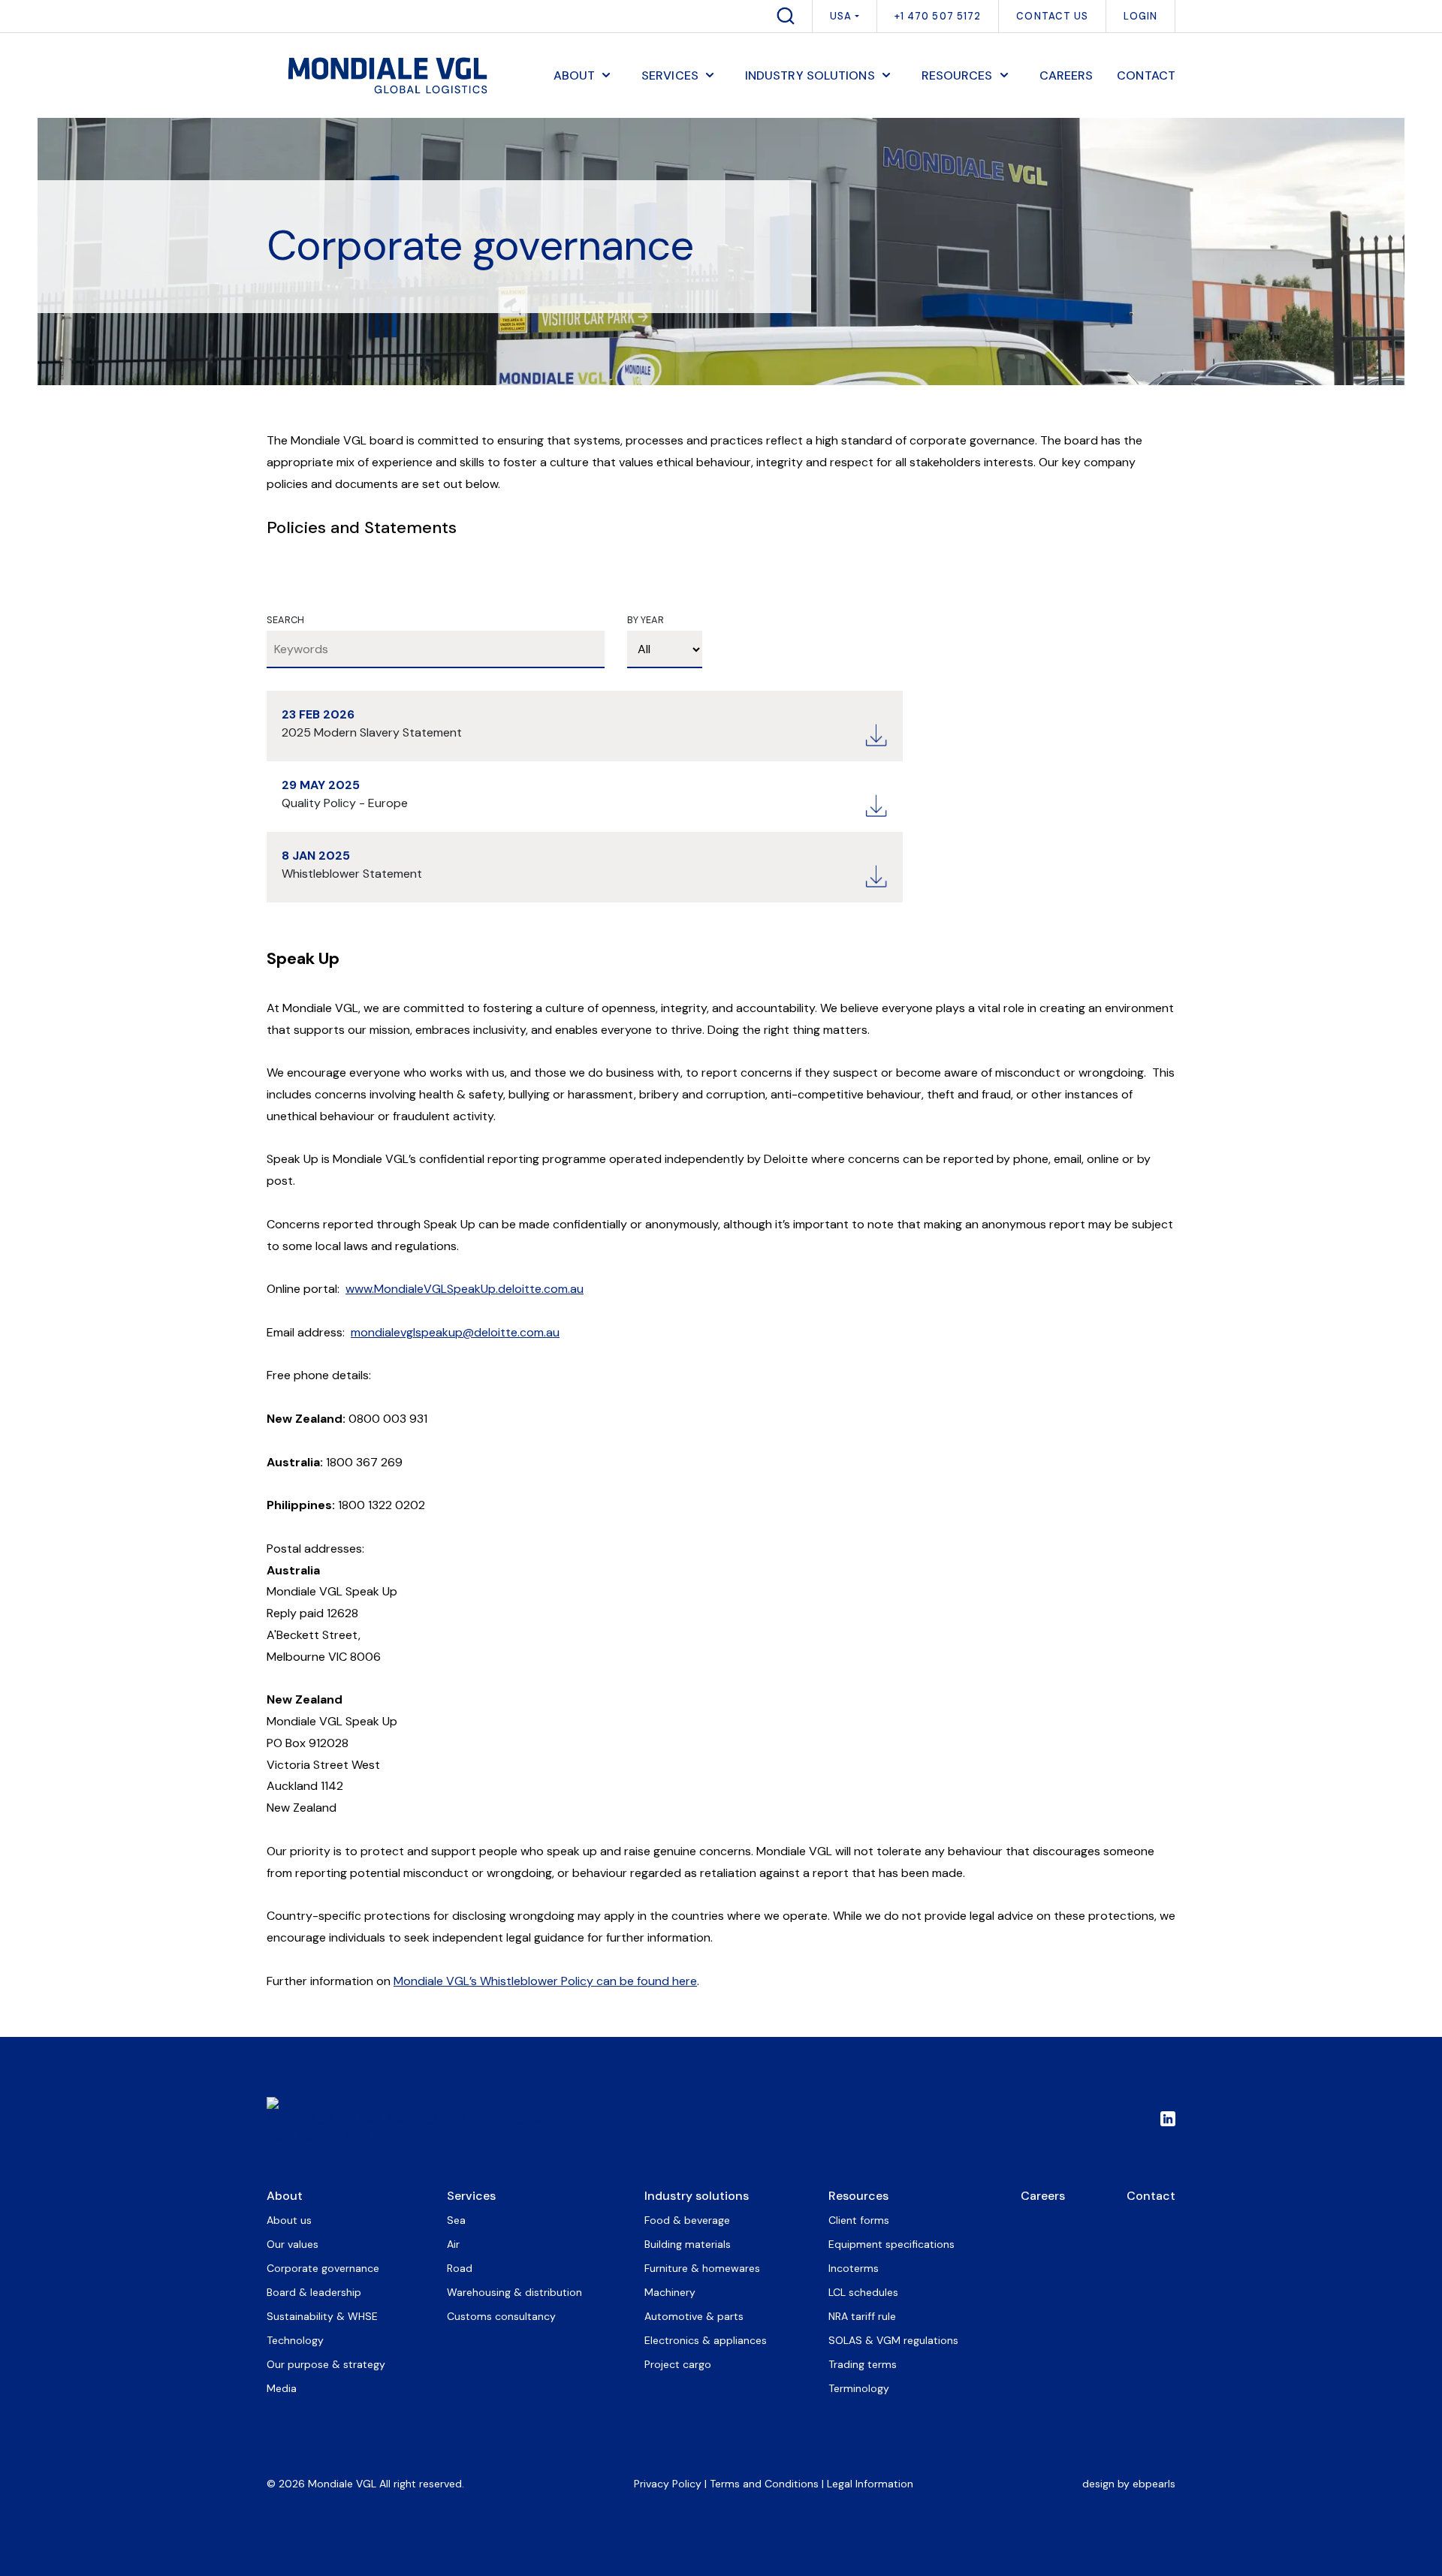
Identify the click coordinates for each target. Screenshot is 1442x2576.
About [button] (575, 75)
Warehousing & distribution (514, 2292)
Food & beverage (687, 2220)
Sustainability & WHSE (322, 2316)
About (285, 2196)
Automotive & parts (694, 2316)
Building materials (688, 2244)
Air (453, 2244)
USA (841, 16)
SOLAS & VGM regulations (893, 2340)
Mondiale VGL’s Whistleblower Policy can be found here (545, 1981)
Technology (295, 2340)
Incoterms (854, 2268)
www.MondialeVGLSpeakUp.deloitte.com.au (465, 1289)
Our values (293, 2244)
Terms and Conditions (764, 2484)
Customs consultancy (501, 2316)
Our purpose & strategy (326, 2364)
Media (282, 2388)
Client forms (859, 2220)
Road (460, 2268)
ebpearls (1154, 2484)
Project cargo (678, 2364)
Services (471, 2196)
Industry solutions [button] (810, 75)
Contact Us (1052, 16)
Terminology (859, 2388)
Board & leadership (314, 2292)
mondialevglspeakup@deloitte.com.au (455, 1332)
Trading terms (863, 2364)
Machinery (670, 2292)
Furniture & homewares (702, 2268)
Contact (1151, 2196)
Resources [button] (957, 75)
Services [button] (670, 75)
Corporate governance (323, 2268)
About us (289, 2220)
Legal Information (870, 2484)
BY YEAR (646, 620)
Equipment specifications (891, 2244)
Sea (456, 2220)
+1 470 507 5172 (938, 16)
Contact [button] (1146, 75)
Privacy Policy (668, 2484)
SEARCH (285, 620)
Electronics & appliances (706, 2340)
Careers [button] (1066, 75)
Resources (858, 2196)
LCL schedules (863, 2292)
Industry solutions (697, 2196)
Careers (1043, 2196)
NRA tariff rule (862, 2316)
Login (1140, 16)
